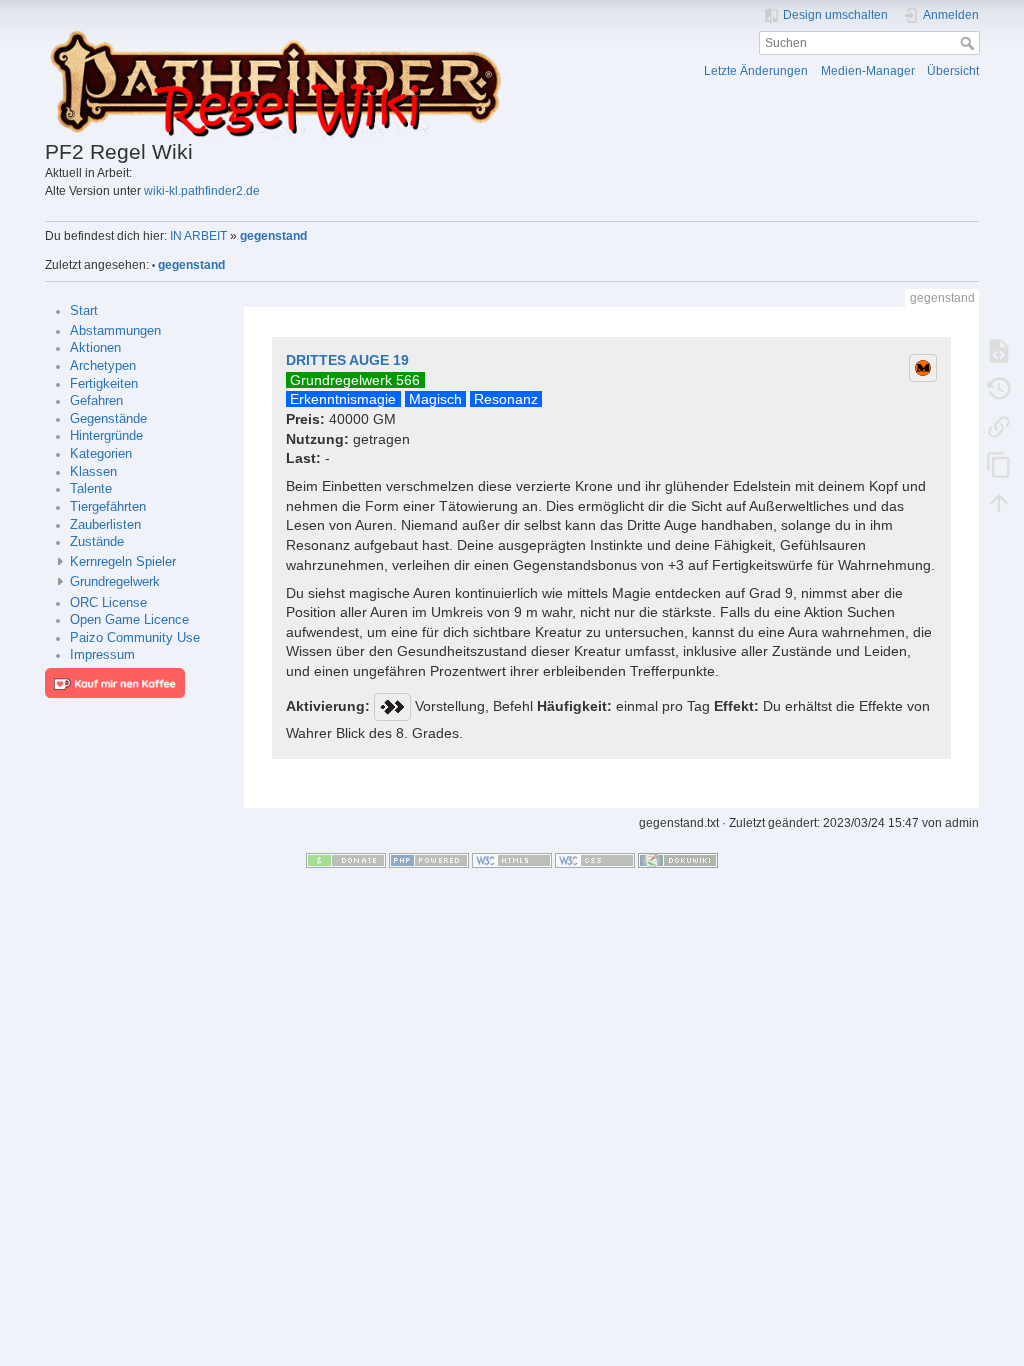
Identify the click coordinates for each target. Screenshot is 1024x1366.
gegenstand (273, 236)
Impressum (102, 655)
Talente (91, 489)
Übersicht (953, 71)
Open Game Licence (129, 620)
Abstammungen (115, 331)
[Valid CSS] (595, 859)
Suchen (969, 43)
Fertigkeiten (104, 384)
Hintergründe (106, 436)
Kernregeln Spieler (123, 562)
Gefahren (96, 401)
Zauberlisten (105, 525)
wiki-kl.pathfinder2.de (202, 191)
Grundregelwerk (115, 582)
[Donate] (346, 859)
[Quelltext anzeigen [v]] (999, 351)
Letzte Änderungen (756, 71)
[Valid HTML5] (512, 859)
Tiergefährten (108, 507)
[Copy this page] (999, 465)
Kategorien (101, 454)
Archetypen (103, 366)
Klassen (93, 472)
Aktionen (95, 348)
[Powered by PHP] (429, 859)
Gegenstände (108, 419)
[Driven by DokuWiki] (678, 859)
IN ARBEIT (198, 236)
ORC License (108, 603)
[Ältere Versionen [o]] (999, 389)
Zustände (97, 542)
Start (84, 311)
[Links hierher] (999, 427)
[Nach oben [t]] (999, 503)
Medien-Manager (868, 71)
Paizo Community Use (135, 638)
